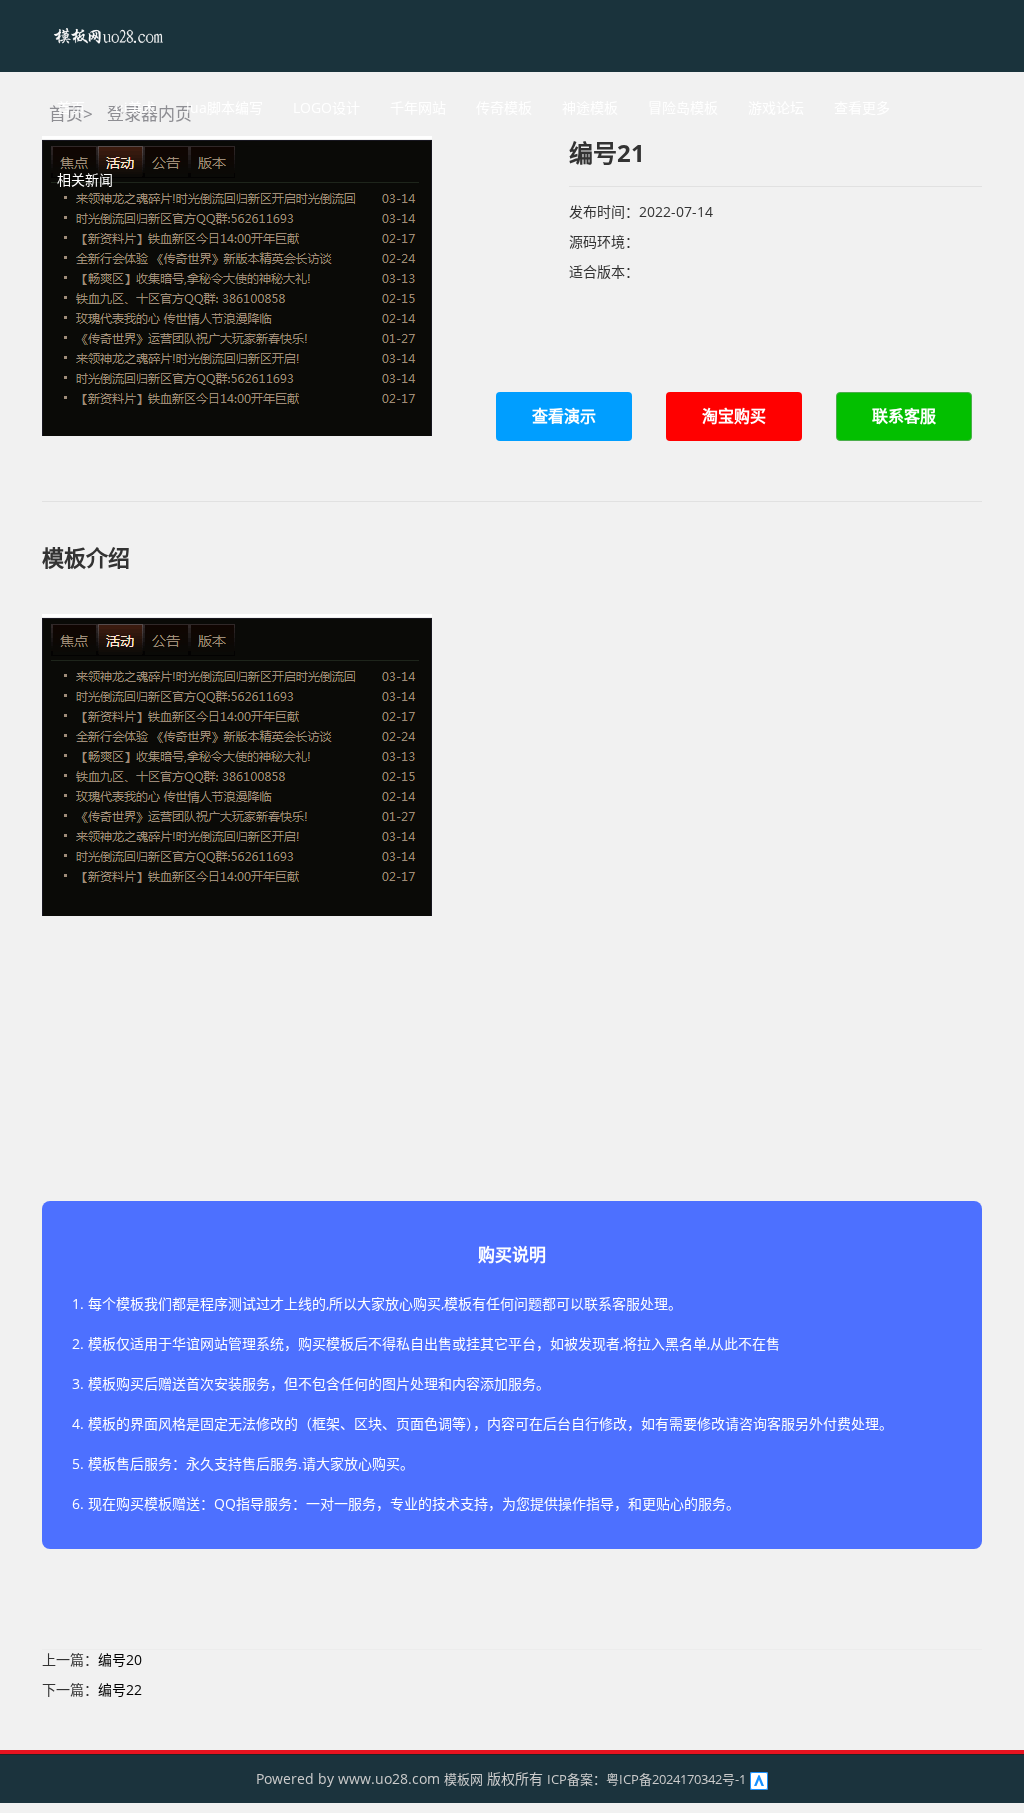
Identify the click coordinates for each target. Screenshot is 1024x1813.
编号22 (120, 1689)
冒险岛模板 (683, 107)
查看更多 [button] (862, 107)
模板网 (463, 1779)
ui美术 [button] (135, 107)
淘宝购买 (734, 416)
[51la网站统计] (759, 1778)
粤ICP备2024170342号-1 (676, 1779)
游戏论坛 (776, 107)
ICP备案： (576, 1779)
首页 (71, 107)
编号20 (120, 1659)
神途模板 (590, 107)
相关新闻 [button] (85, 179)
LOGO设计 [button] (326, 107)
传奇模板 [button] (504, 107)
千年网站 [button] (418, 107)
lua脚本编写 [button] (224, 107)
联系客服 (904, 416)
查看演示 (564, 416)
